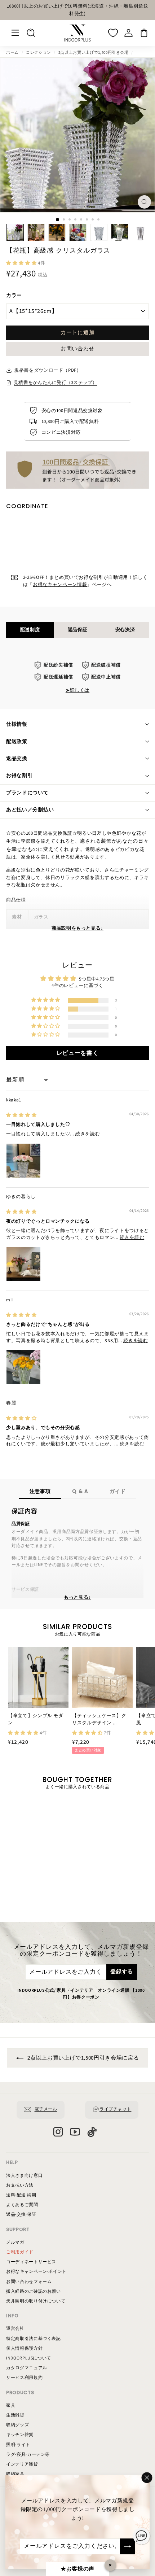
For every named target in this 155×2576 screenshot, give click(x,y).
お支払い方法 (20, 2185)
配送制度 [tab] (30, 630)
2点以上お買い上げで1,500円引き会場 (94, 53)
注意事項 (40, 1491)
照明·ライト (18, 2445)
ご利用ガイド (20, 2252)
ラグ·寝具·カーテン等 (28, 2455)
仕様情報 (17, 724)
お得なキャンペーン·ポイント (36, 2272)
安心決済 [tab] (125, 630)
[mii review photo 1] (23, 1367)
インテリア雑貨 (22, 2464)
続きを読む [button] (88, 1134)
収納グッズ (17, 2425)
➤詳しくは (77, 690)
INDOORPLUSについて (29, 2358)
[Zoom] (144, 202)
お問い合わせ (77, 349)
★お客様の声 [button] (77, 2569)
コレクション (39, 53)
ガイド (118, 1491)
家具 (11, 2405)
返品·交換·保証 (21, 2215)
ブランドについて (27, 793)
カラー (14, 296)
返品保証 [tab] (78, 630)
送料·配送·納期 (21, 2195)
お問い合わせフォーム (29, 2282)
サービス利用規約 (24, 2378)
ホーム (12, 53)
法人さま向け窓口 (24, 2176)
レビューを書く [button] (78, 1053)
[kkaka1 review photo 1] (23, 1161)
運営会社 (15, 2329)
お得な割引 (19, 776)
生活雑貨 (15, 2415)
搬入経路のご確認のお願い (34, 2291)
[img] (21, 1115)
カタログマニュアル (27, 2368)
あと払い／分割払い (30, 810)
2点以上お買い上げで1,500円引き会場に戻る (83, 2058)
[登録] (128, 2546)
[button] (22, 263)
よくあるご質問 (22, 2205)
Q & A (80, 1491)
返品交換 (17, 759)
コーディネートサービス (31, 2262)
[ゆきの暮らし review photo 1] (23, 1264)
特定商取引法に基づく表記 (34, 2339)
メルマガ (15, 2242)
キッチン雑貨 (20, 2435)
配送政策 (17, 742)
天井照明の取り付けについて (36, 2301)
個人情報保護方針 (24, 2348)
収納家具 (15, 2474)
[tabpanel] (77, 678)
